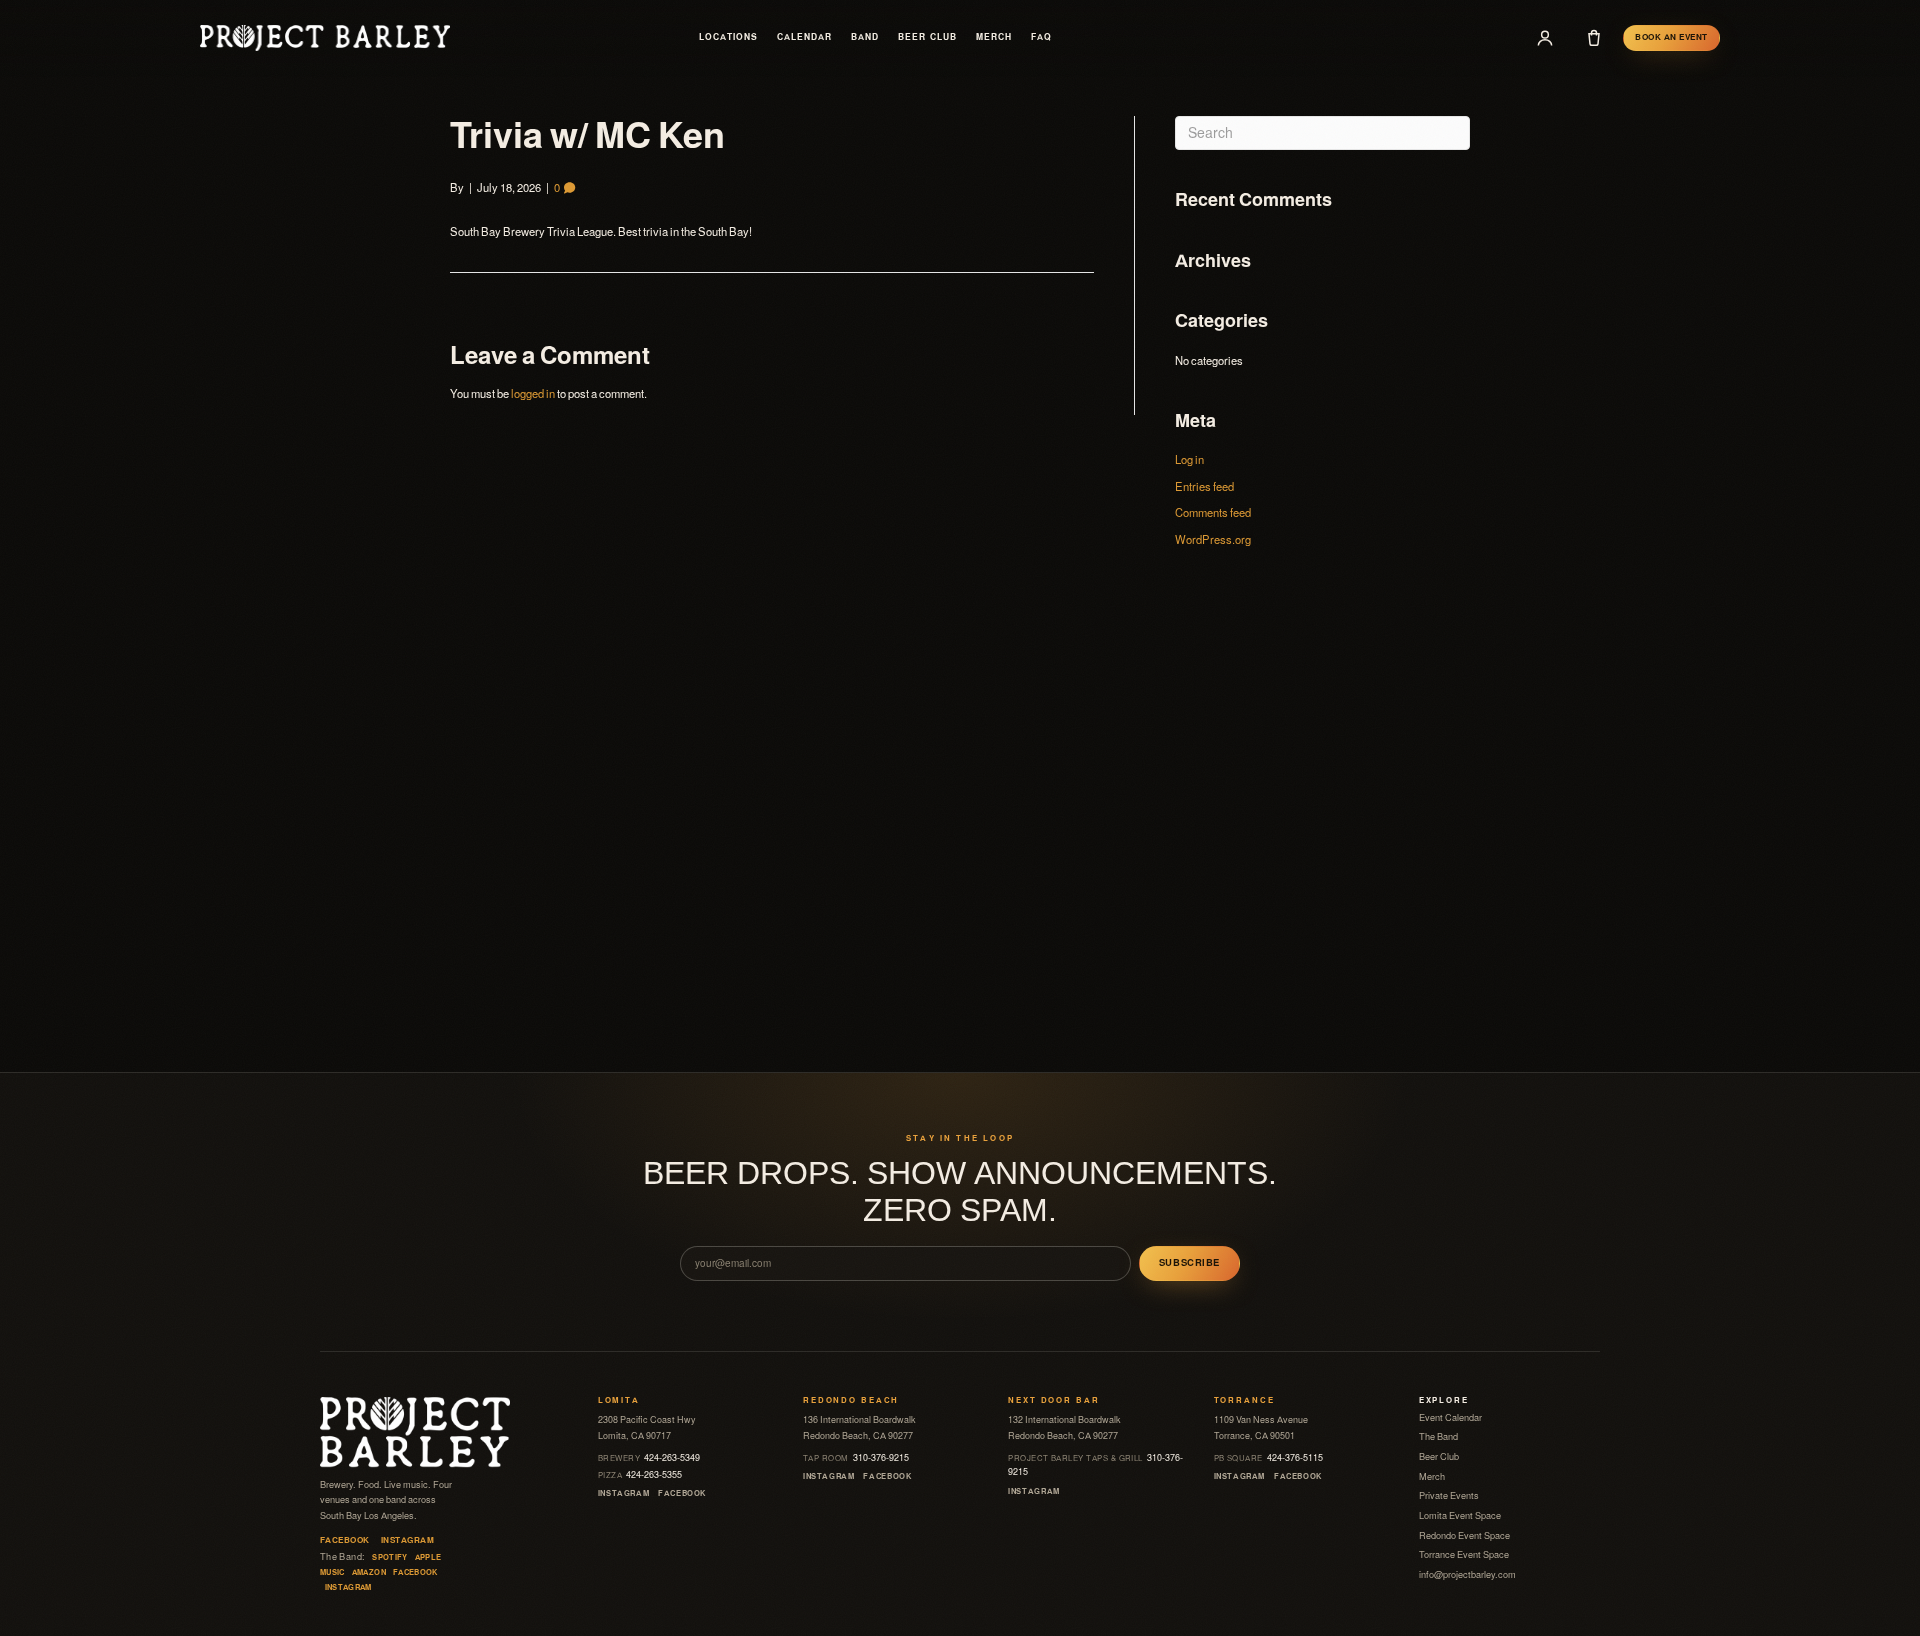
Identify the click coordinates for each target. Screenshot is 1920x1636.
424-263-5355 (640, 1475)
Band (865, 37)
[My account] (1545, 38)
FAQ (1041, 37)
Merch (994, 37)
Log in (1189, 460)
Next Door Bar (1053, 1400)
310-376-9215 (856, 1458)
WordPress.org (1213, 540)
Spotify (390, 1557)
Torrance (1244, 1400)
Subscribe (1189, 1263)
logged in (533, 394)
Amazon (369, 1572)
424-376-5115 (1269, 1458)
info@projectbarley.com (1467, 1575)
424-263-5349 (649, 1458)
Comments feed (1213, 513)
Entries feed (1204, 487)
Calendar (804, 37)
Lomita (619, 1400)
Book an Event (1671, 37)
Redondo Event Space (1464, 1536)
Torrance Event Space (1464, 1555)
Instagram (407, 1540)
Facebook (345, 1540)
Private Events (1449, 1496)
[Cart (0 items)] (1594, 38)
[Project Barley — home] (325, 37)
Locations (728, 37)
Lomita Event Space (1460, 1516)
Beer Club (927, 37)
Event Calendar (1450, 1418)
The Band (1438, 1437)
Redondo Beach (851, 1400)
